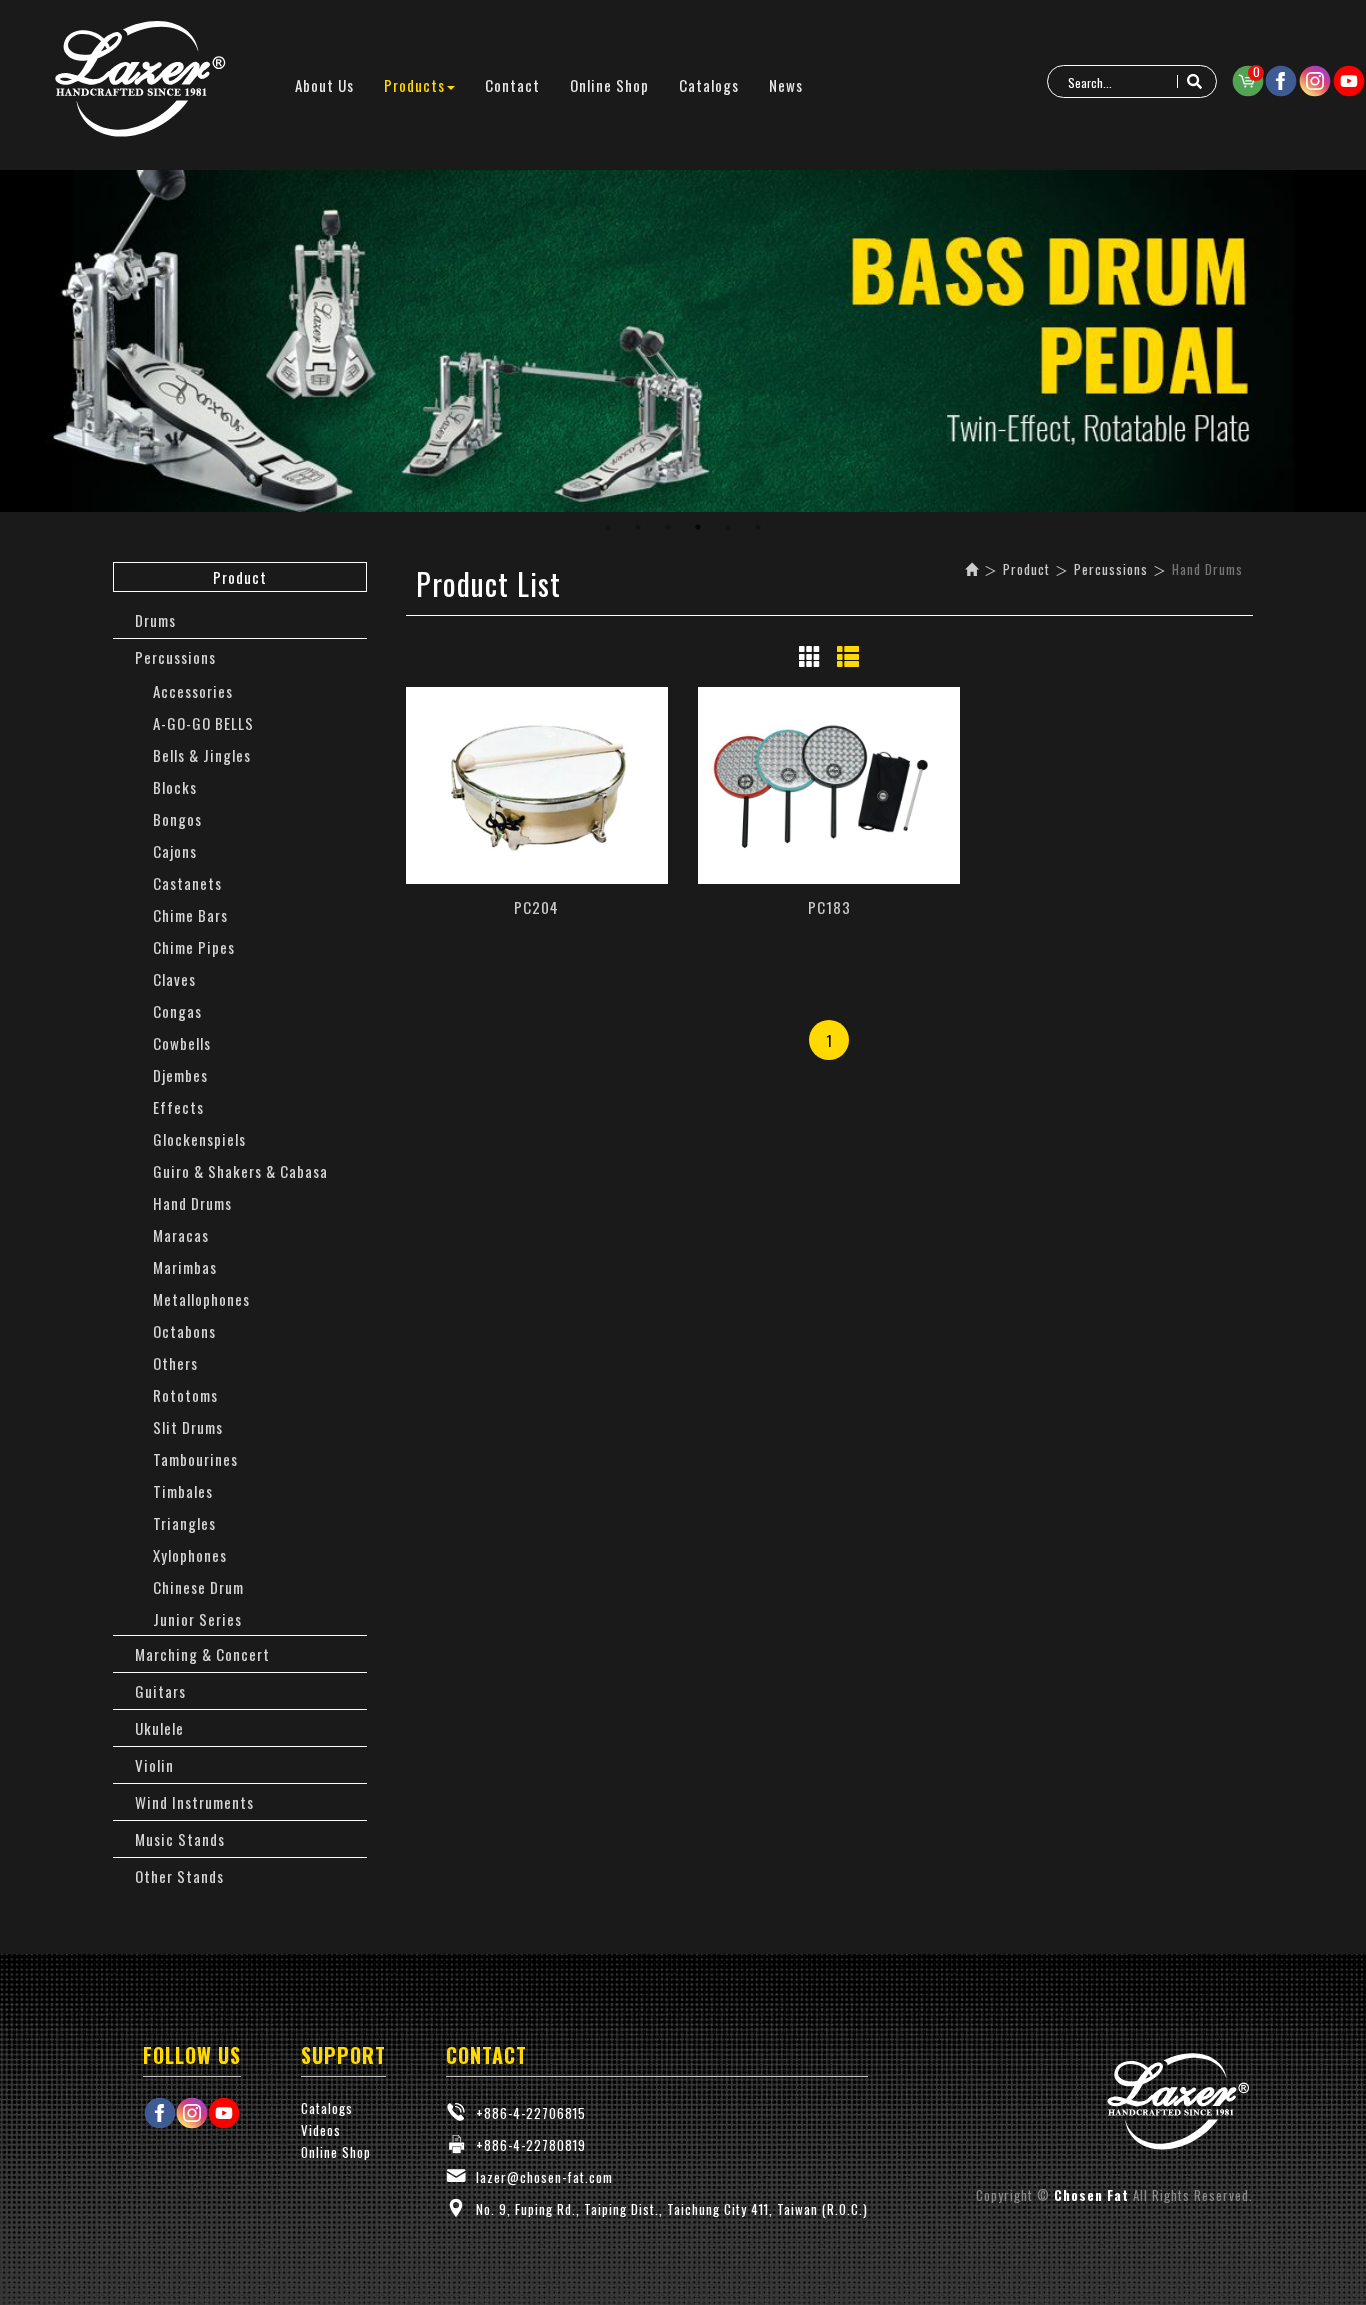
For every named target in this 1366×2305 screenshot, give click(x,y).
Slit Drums (188, 1427)
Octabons (184, 1331)
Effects (178, 1107)
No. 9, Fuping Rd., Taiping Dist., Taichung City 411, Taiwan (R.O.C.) (672, 2209)
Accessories (193, 691)
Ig (1315, 81)
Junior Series (197, 1619)
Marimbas (185, 1267)
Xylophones (190, 1555)
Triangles (184, 1523)
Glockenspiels (199, 1139)
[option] (683, 341)
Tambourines (195, 1459)
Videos (321, 2130)
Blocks (175, 787)
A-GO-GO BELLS (203, 723)
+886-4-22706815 (531, 2113)
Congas (177, 1011)
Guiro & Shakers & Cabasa (240, 1171)
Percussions (175, 657)
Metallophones (201, 1299)
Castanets (187, 883)
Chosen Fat (140, 80)
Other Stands (179, 1876)
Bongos (177, 819)
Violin (154, 1765)
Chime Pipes (194, 947)
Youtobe (1349, 81)
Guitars (160, 1691)
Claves (174, 979)
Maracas (181, 1235)
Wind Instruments (194, 1802)
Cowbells (182, 1043)
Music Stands (180, 1839)
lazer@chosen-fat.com (544, 2177)
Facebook (1281, 81)
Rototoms (185, 1395)
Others (175, 1363)
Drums (155, 620)
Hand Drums (192, 1203)
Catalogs (327, 2108)
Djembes (180, 1075)
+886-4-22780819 (531, 2145)
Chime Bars (190, 915)
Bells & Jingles (202, 755)
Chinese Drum (198, 1587)
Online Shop (336, 2152)
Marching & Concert (202, 1654)
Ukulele (159, 1728)
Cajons (175, 851)
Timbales (183, 1491)
